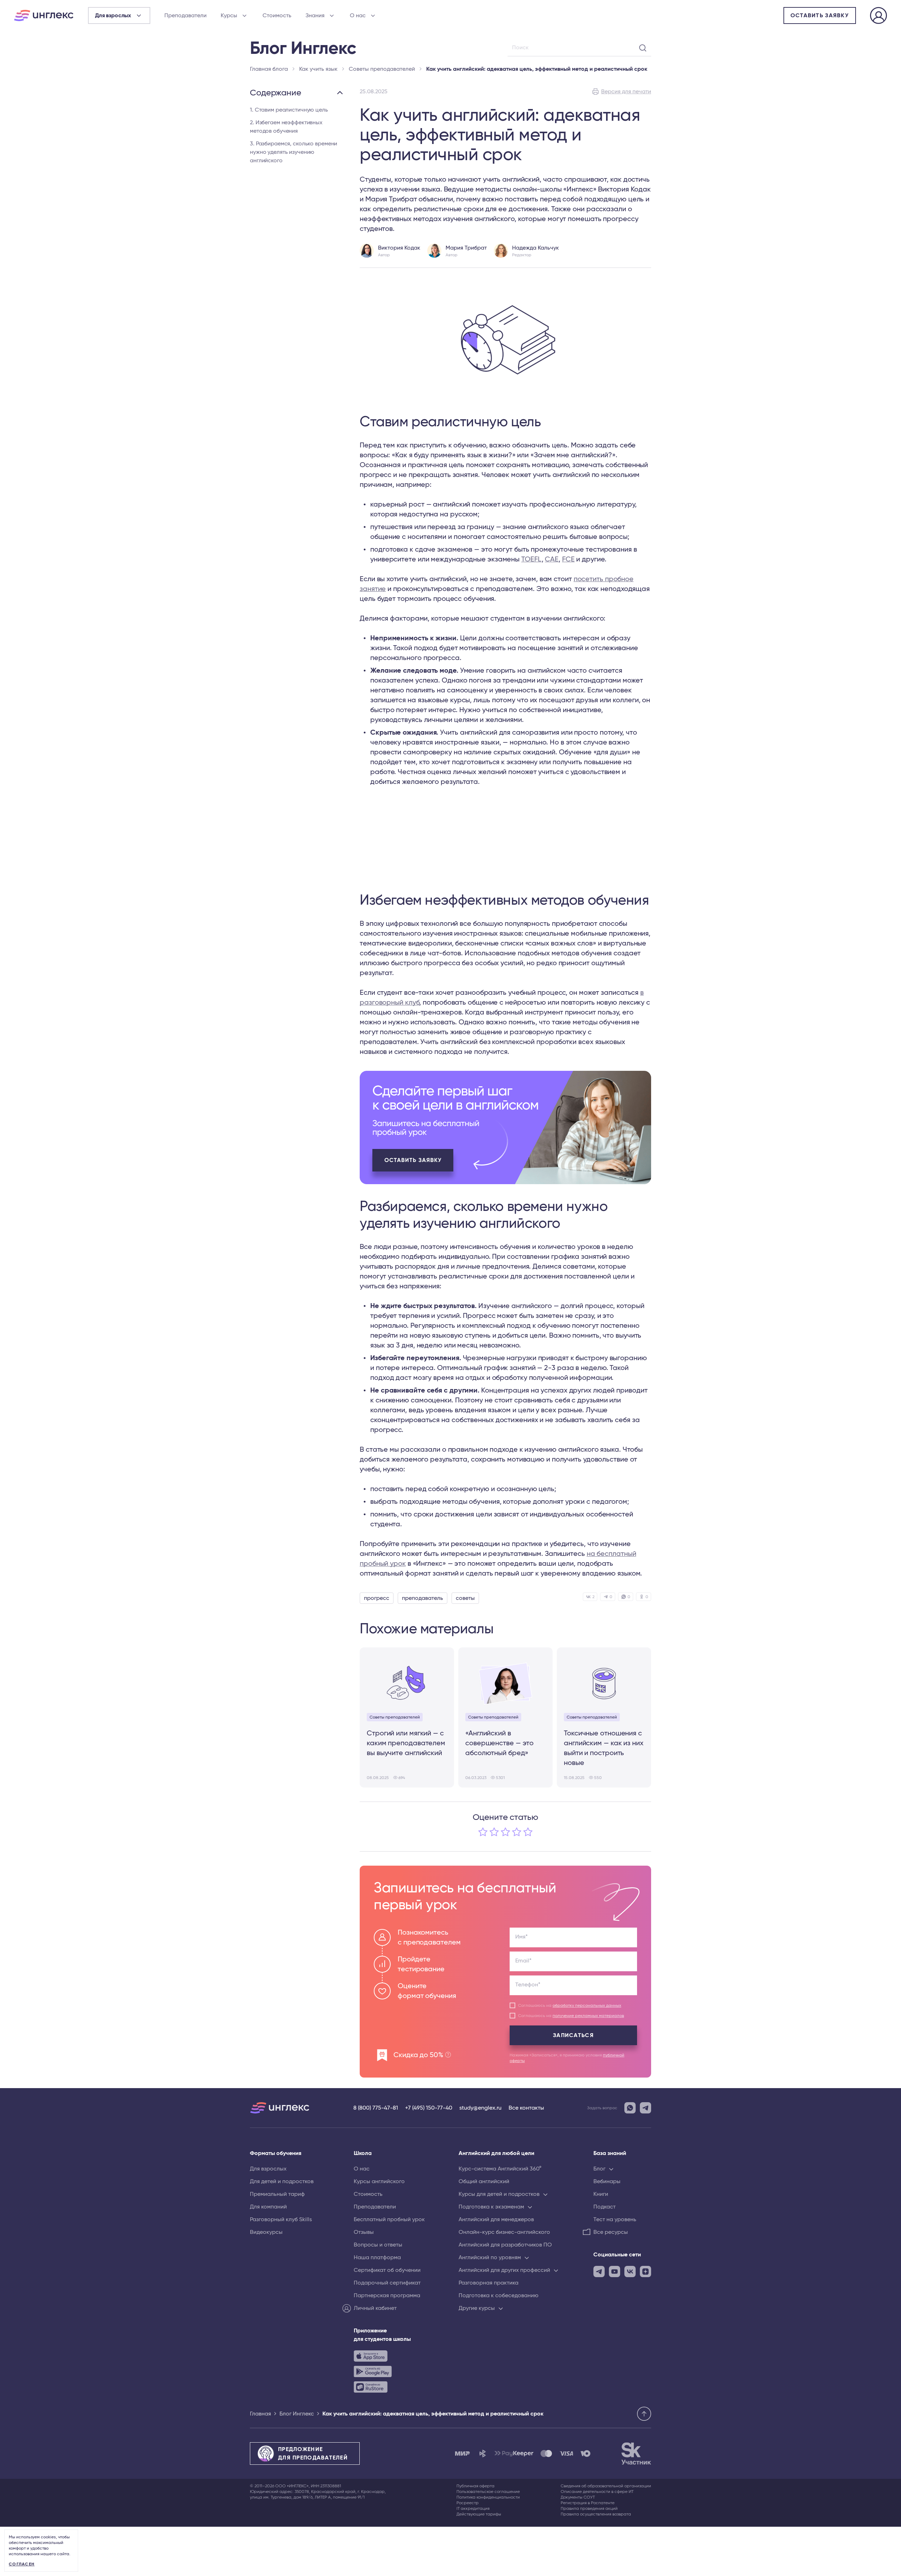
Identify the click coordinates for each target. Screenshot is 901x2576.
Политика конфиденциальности (488, 2497)
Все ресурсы (611, 2232)
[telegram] (599, 2272)
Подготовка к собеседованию (499, 2295)
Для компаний (268, 2207)
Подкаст (604, 2207)
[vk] (630, 2272)
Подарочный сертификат (387, 2283)
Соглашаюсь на (570, 2005)
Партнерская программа (387, 2295)
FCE (568, 559)
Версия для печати (626, 92)
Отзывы (364, 2232)
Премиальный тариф (277, 2194)
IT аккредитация (473, 2508)
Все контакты (526, 2108)
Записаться (573, 2035)
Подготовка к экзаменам (491, 2207)
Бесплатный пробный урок (389, 2219)
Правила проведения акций (589, 2508)
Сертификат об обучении (387, 2270)
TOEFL (531, 559)
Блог (599, 2169)
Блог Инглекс (297, 2414)
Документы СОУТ (578, 2497)
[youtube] (615, 2272)
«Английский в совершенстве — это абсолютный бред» (499, 1743)
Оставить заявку (820, 15)
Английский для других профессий (504, 2270)
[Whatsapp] (630, 2108)
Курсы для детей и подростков (499, 2194)
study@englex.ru (480, 2108)
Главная (260, 2414)
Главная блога (269, 69)
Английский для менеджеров (496, 2219)
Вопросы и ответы (378, 2245)
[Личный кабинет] (878, 17)
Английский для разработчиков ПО (505, 2245)
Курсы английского (379, 2181)
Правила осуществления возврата (596, 2514)
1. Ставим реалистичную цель (289, 110)
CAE (552, 559)
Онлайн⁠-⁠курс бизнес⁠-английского (504, 2232)
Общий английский (484, 2181)
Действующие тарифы (479, 2514)
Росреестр (468, 2503)
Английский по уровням (490, 2257)
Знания (315, 15)
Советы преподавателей (382, 69)
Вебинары (607, 2181)
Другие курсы (477, 2308)
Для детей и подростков (282, 2181)
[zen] (645, 2272)
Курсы (229, 15)
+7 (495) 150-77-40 (429, 2108)
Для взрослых (268, 2169)
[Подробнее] (505, 1127)
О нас (358, 15)
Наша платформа (377, 2257)
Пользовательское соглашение (488, 2492)
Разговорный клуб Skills (281, 2219)
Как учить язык (318, 69)
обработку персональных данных (587, 2005)
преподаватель (423, 1598)
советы (465, 1598)
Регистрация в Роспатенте (588, 2503)
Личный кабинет (375, 2308)
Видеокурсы (266, 2232)
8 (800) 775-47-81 (376, 2108)
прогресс (377, 1598)
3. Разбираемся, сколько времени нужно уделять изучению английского (294, 152)
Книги (601, 2194)
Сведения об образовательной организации (606, 2486)
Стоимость (277, 15)
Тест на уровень (615, 2219)
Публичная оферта (475, 2486)
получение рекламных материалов (588, 2016)
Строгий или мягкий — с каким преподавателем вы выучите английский (406, 1743)
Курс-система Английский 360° (500, 2169)
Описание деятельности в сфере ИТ (597, 2492)
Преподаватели (185, 15)
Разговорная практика (489, 2283)
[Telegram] (645, 2108)
